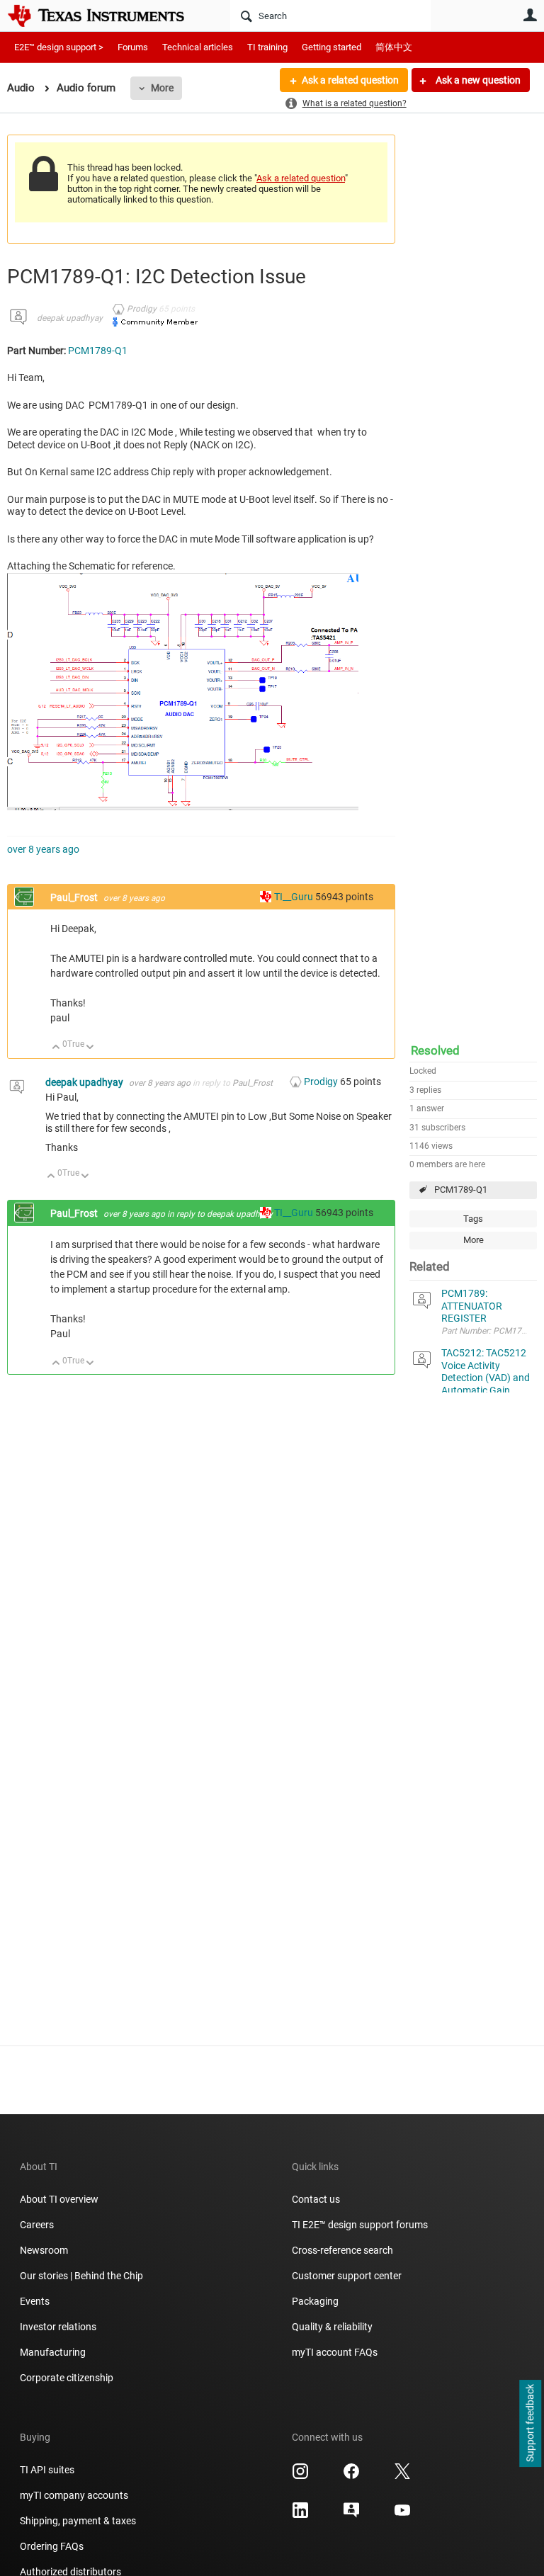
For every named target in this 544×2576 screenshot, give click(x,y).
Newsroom (44, 2250)
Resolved (435, 1050)
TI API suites (47, 2470)
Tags (473, 1219)
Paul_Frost (75, 897)
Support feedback (530, 2424)
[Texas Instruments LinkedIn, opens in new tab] (300, 2515)
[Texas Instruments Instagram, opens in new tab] (300, 2476)
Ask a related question (350, 80)
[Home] (106, 16)
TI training (267, 47)
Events (35, 2301)
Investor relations (58, 2327)
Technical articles (198, 47)
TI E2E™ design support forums (360, 2225)
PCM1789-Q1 (461, 1190)
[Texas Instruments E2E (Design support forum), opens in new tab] (351, 2515)
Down (90, 1048)
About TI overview (59, 2199)
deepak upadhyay (70, 318)
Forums (133, 47)
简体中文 (394, 47)
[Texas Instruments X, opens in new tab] (402, 2476)
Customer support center (347, 2276)
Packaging (315, 2301)
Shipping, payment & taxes (78, 2521)
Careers (37, 2225)
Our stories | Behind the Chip (81, 2276)
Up (56, 1048)
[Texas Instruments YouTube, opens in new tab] (402, 2515)
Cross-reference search (342, 2250)
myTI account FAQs (335, 2352)
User (530, 15)
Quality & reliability (332, 2327)
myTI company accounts (74, 2495)
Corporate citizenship (67, 2378)
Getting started (331, 47)
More (162, 88)
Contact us (316, 2199)
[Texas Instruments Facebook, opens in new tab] (351, 2476)
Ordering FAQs (52, 2546)
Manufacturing (53, 2352)
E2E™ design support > (59, 47)
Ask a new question (477, 80)
